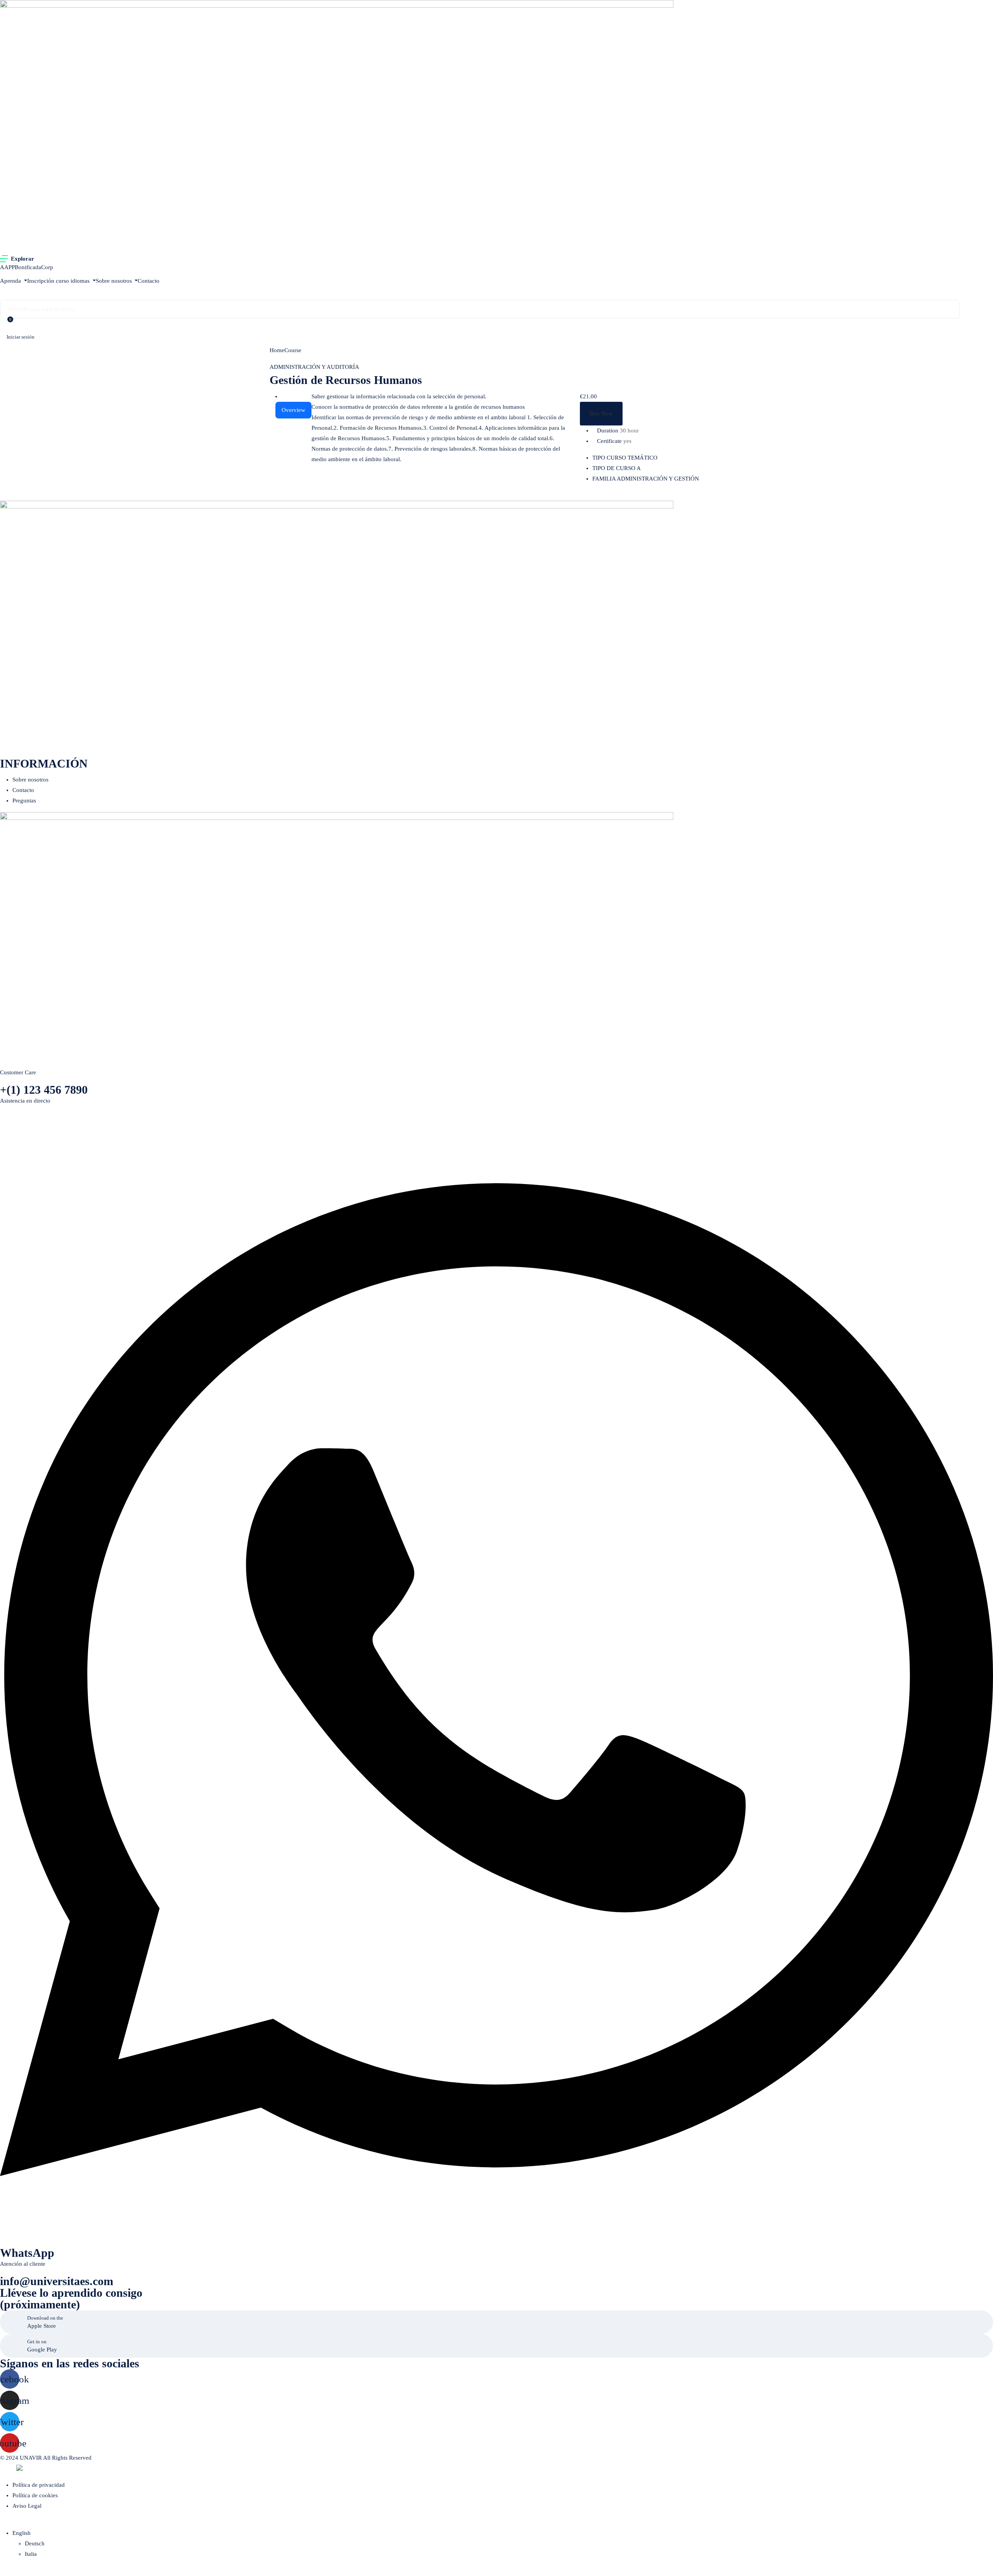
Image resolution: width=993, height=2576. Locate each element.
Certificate (609, 441)
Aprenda (11, 281)
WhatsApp (27, 2253)
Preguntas (24, 800)
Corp (47, 267)
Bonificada (28, 267)
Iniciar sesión (21, 337)
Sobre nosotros (115, 281)
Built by (8, 2469)
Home (277, 350)
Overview (293, 410)
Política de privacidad (39, 2485)
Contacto (149, 281)
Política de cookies (35, 2495)
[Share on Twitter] (649, 495)
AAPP (7, 267)
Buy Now (601, 413)
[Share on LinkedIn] (656, 495)
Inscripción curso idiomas (59, 281)
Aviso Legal (27, 2506)
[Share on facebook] (643, 495)
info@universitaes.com (57, 2281)
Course (293, 350)
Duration (608, 430)
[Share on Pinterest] (661, 495)
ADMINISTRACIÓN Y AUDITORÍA (314, 367)
